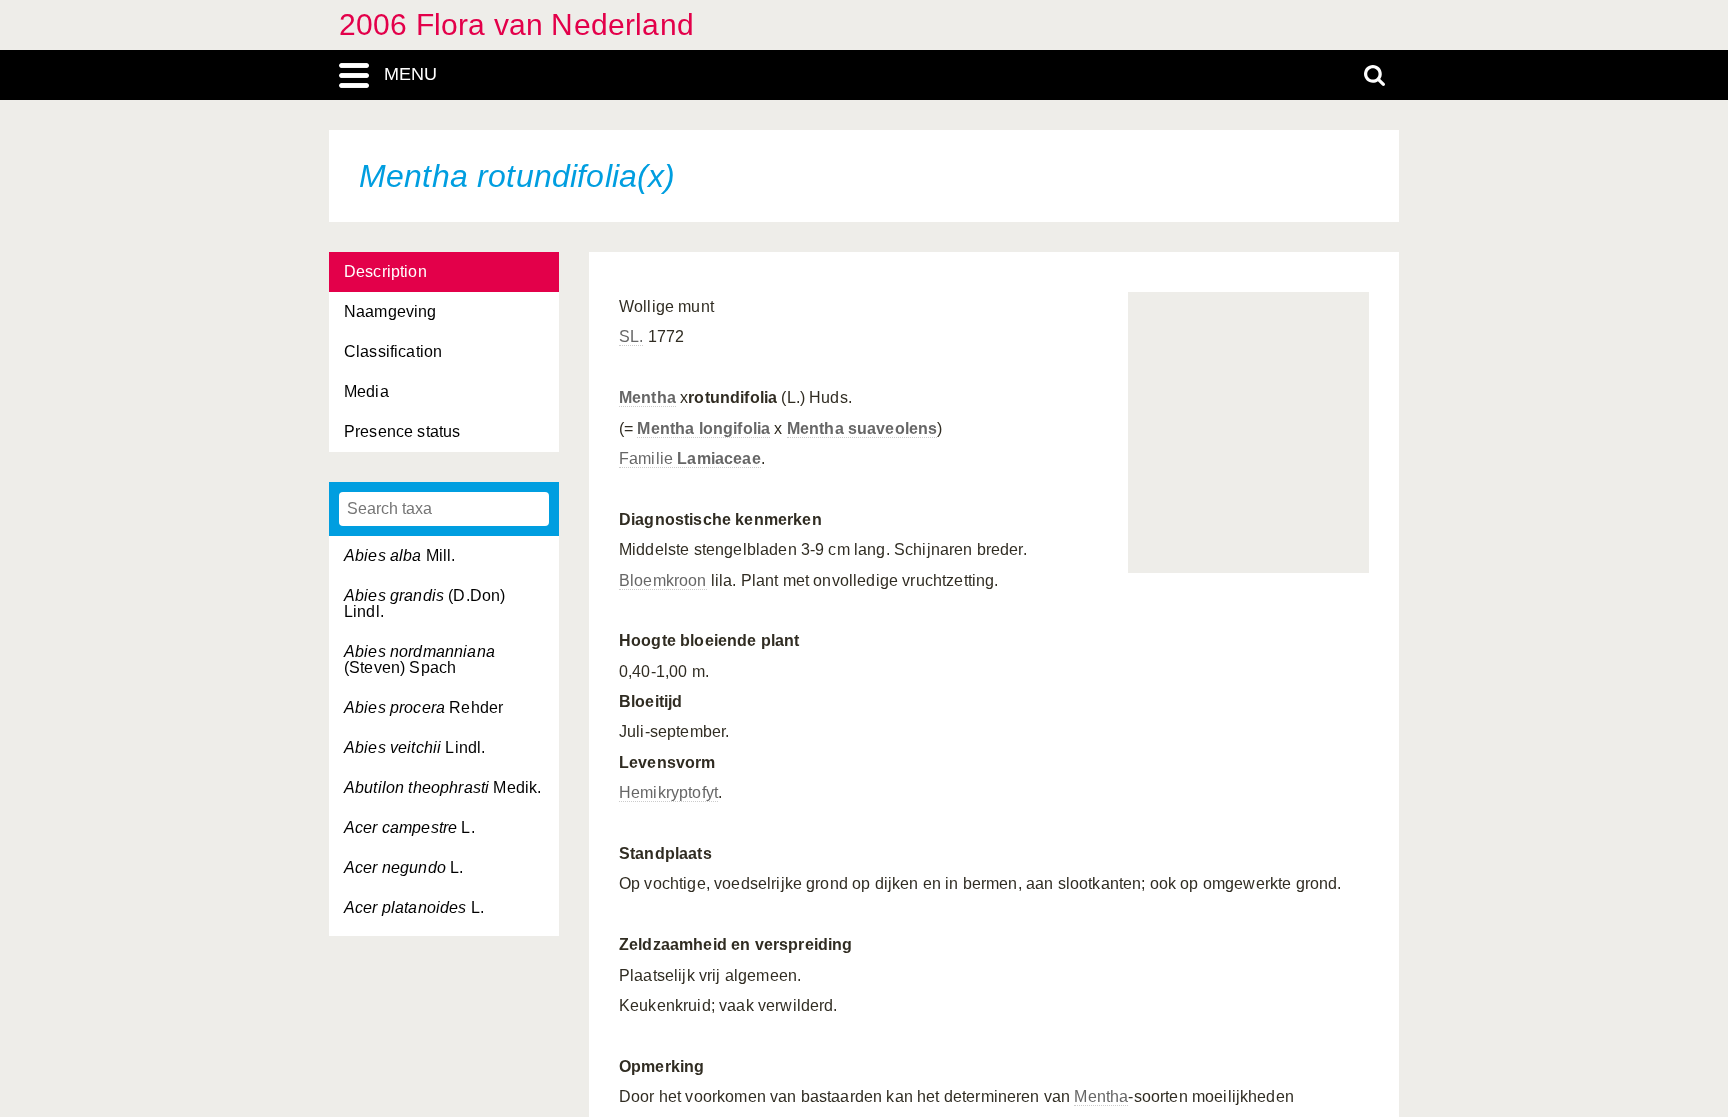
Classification (393, 351)
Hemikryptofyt (668, 792)
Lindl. (414, 747)
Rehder (423, 707)
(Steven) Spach (419, 659)
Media (366, 391)
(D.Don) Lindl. (424, 603)
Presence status (402, 431)
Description (385, 271)
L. (409, 827)
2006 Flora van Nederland (516, 24)
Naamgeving (390, 311)
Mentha (647, 397)
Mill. (400, 555)
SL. (631, 336)
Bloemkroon (663, 580)
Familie (690, 458)
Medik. (442, 787)
